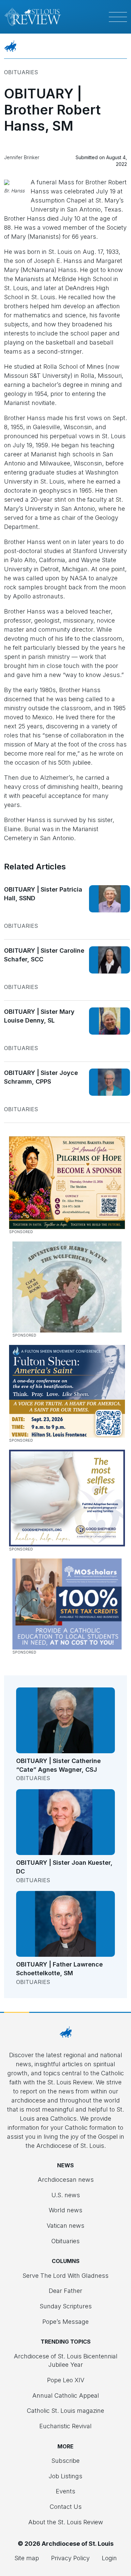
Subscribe (65, 2461)
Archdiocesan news (66, 2180)
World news (65, 2210)
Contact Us (66, 2507)
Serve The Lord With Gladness (65, 2276)
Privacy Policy (70, 2558)
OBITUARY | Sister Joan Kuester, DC (64, 1867)
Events (65, 2491)
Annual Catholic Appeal (66, 2396)
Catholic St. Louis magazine (65, 2411)
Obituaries (21, 72)
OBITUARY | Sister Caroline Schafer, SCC (44, 955)
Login (109, 2558)
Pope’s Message (65, 2322)
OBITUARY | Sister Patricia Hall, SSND (43, 894)
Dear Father (65, 2291)
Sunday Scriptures (66, 2306)
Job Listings (65, 2476)
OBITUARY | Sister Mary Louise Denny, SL (39, 1016)
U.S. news (66, 2195)
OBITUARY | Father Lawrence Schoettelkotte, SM (59, 1969)
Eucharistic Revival (65, 2426)
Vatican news (65, 2226)
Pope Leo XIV (66, 2380)
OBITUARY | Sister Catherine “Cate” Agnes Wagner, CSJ (58, 1765)
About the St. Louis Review (66, 2522)
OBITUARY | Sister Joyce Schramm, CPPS (41, 1077)
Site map (27, 2558)
